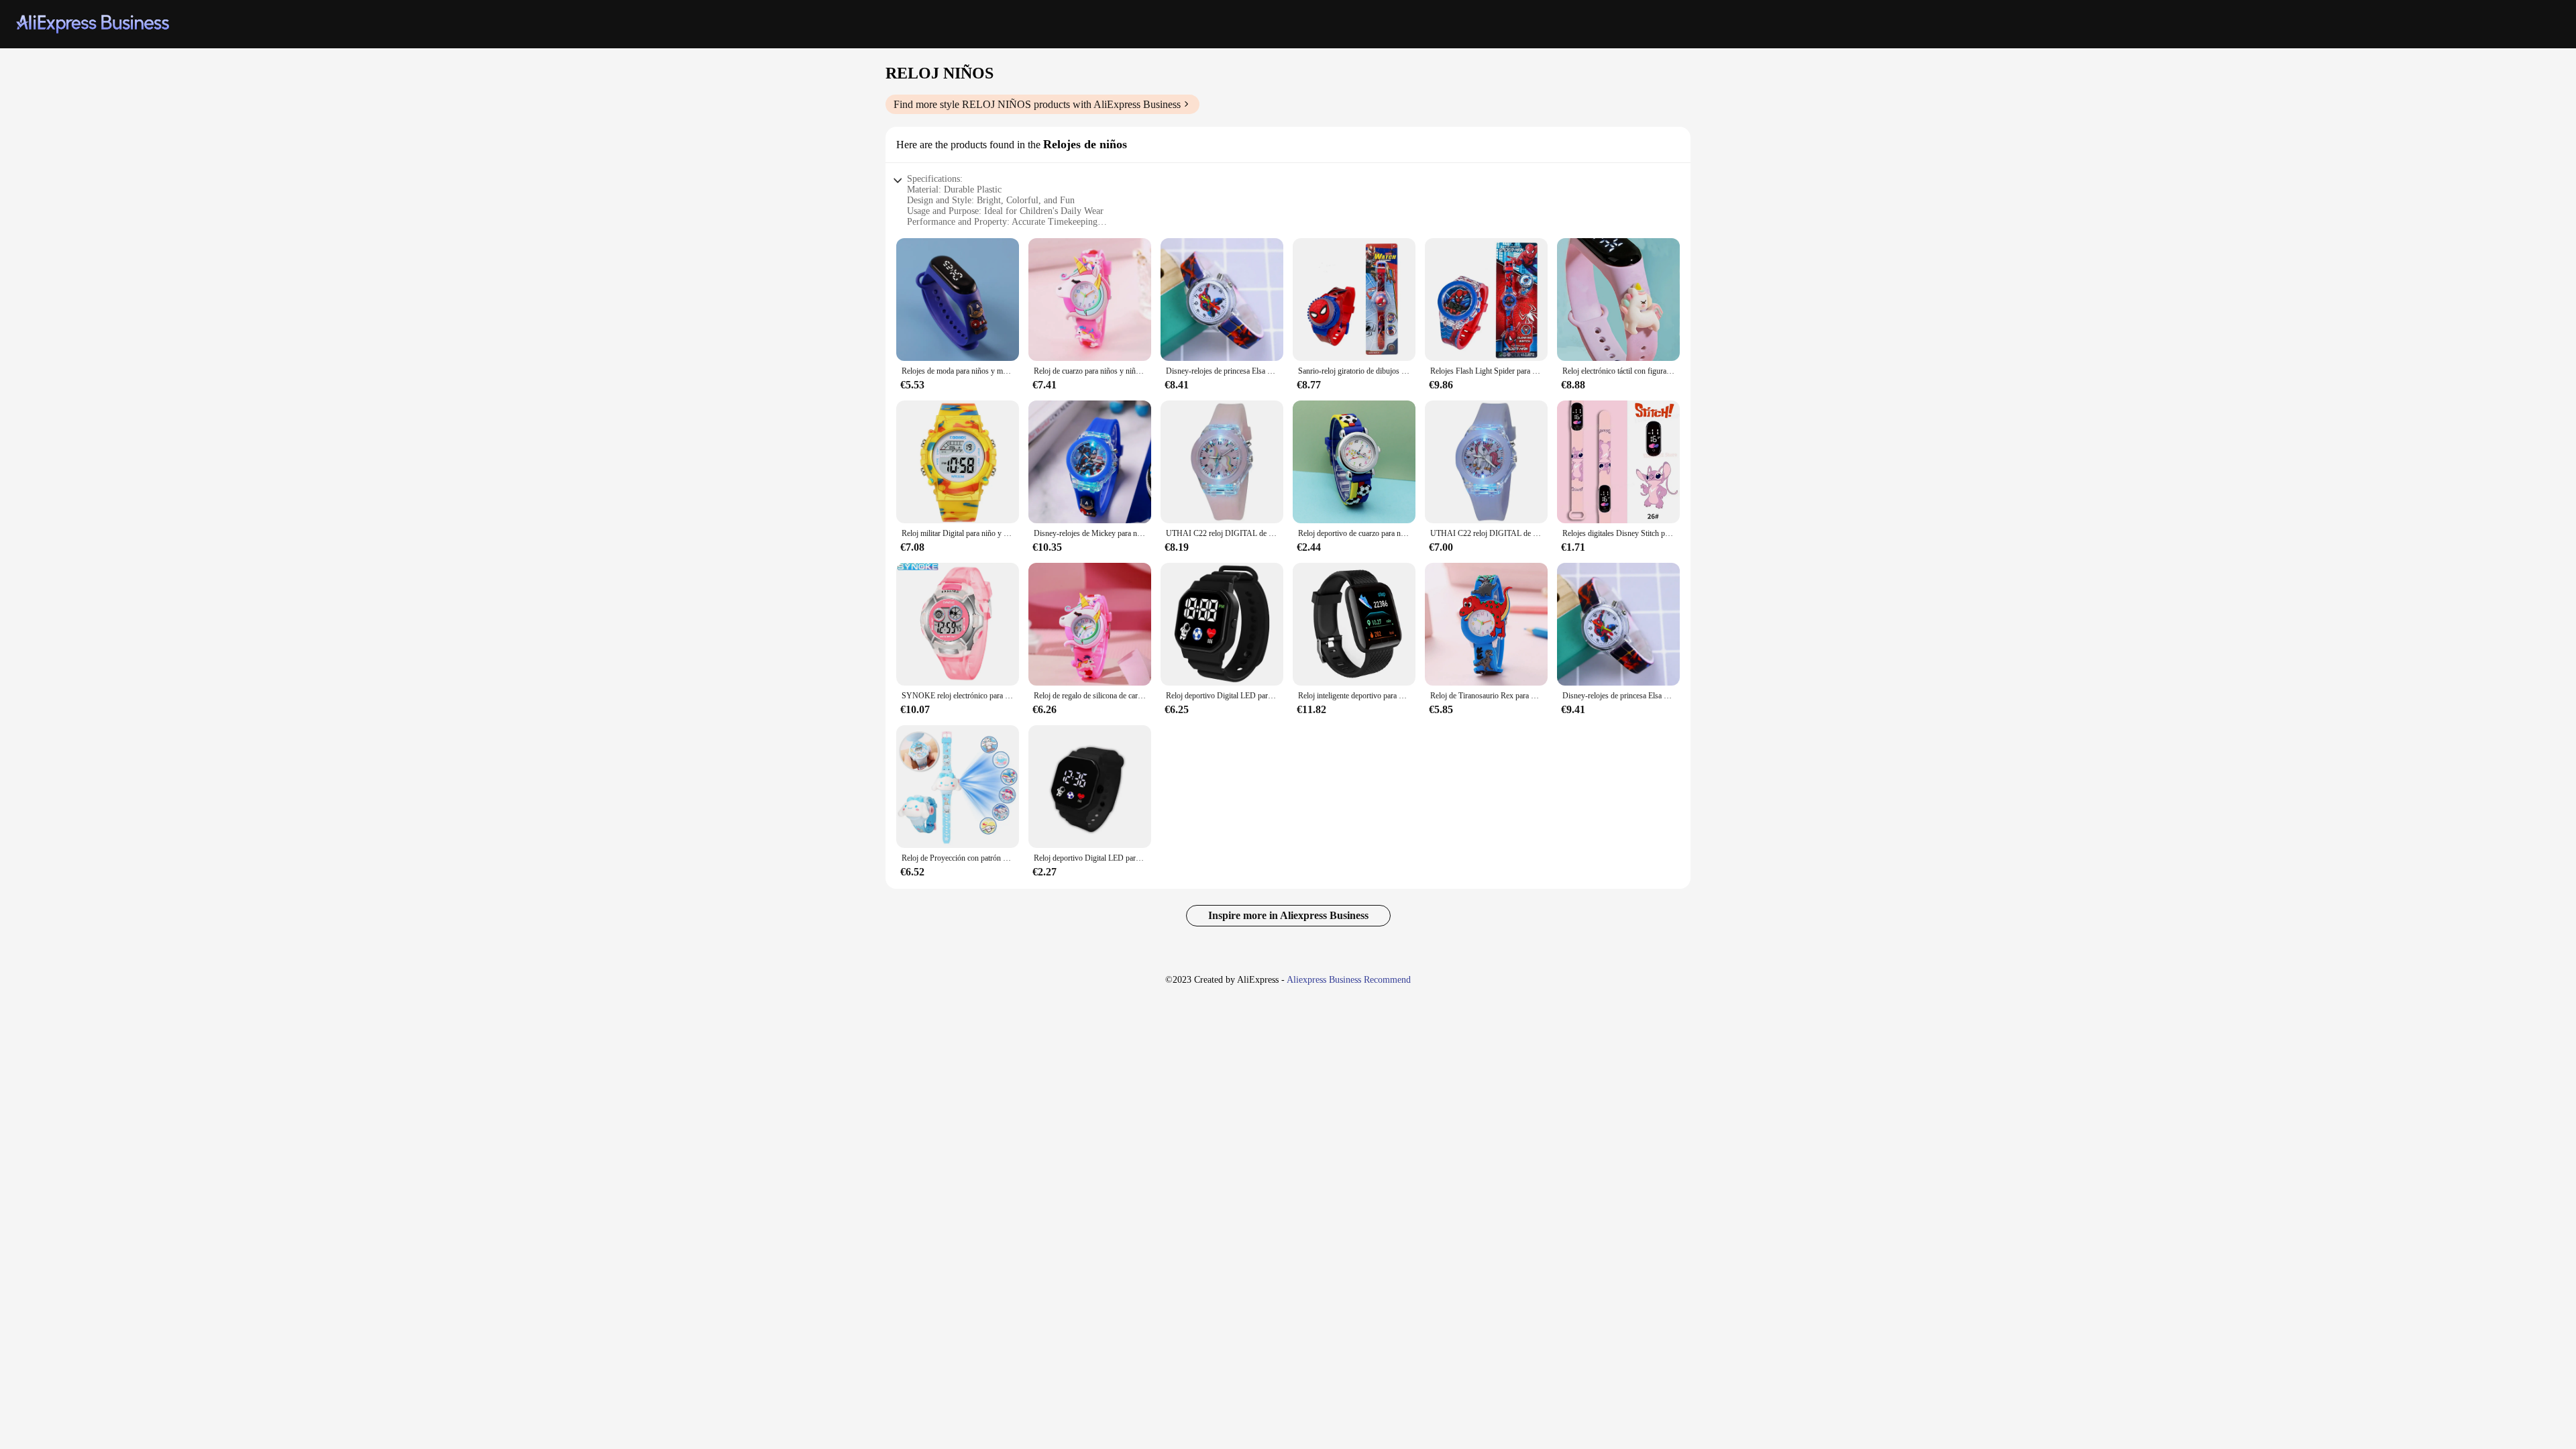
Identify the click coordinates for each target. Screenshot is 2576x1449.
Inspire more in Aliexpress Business (1288, 915)
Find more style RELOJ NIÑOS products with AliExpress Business (1037, 104)
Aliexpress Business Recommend (1349, 980)
